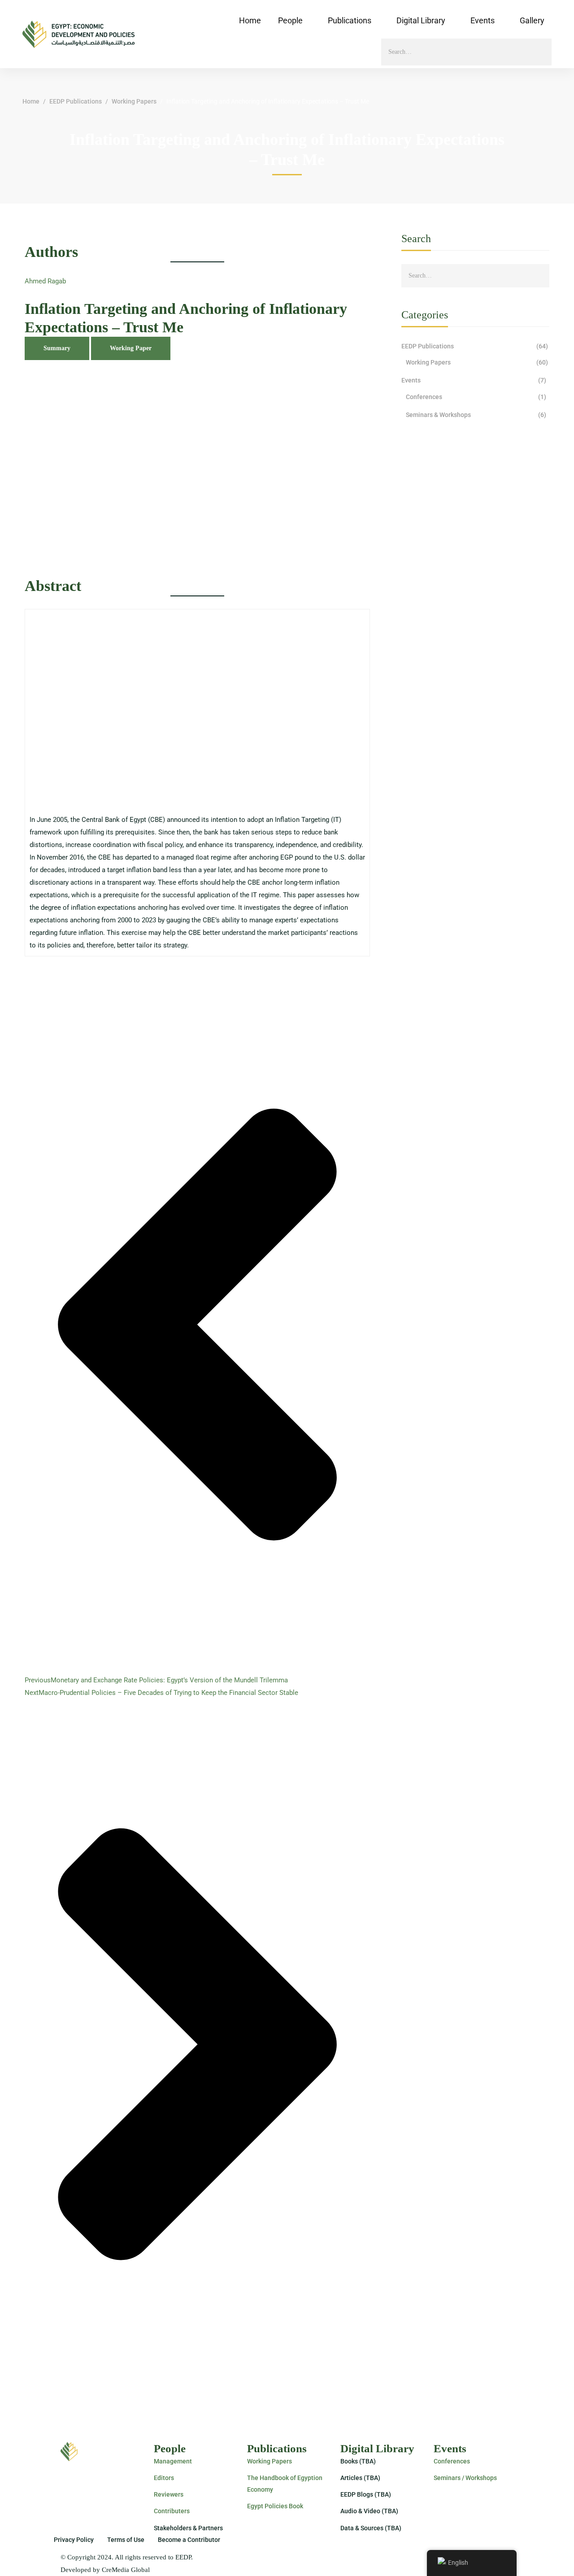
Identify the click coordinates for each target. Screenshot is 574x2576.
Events (474, 380)
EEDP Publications (76, 101)
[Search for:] (466, 52)
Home (31, 101)
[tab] (57, 348)
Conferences (476, 397)
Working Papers (134, 101)
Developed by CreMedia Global (105, 2570)
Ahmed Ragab (45, 281)
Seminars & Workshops (476, 415)
